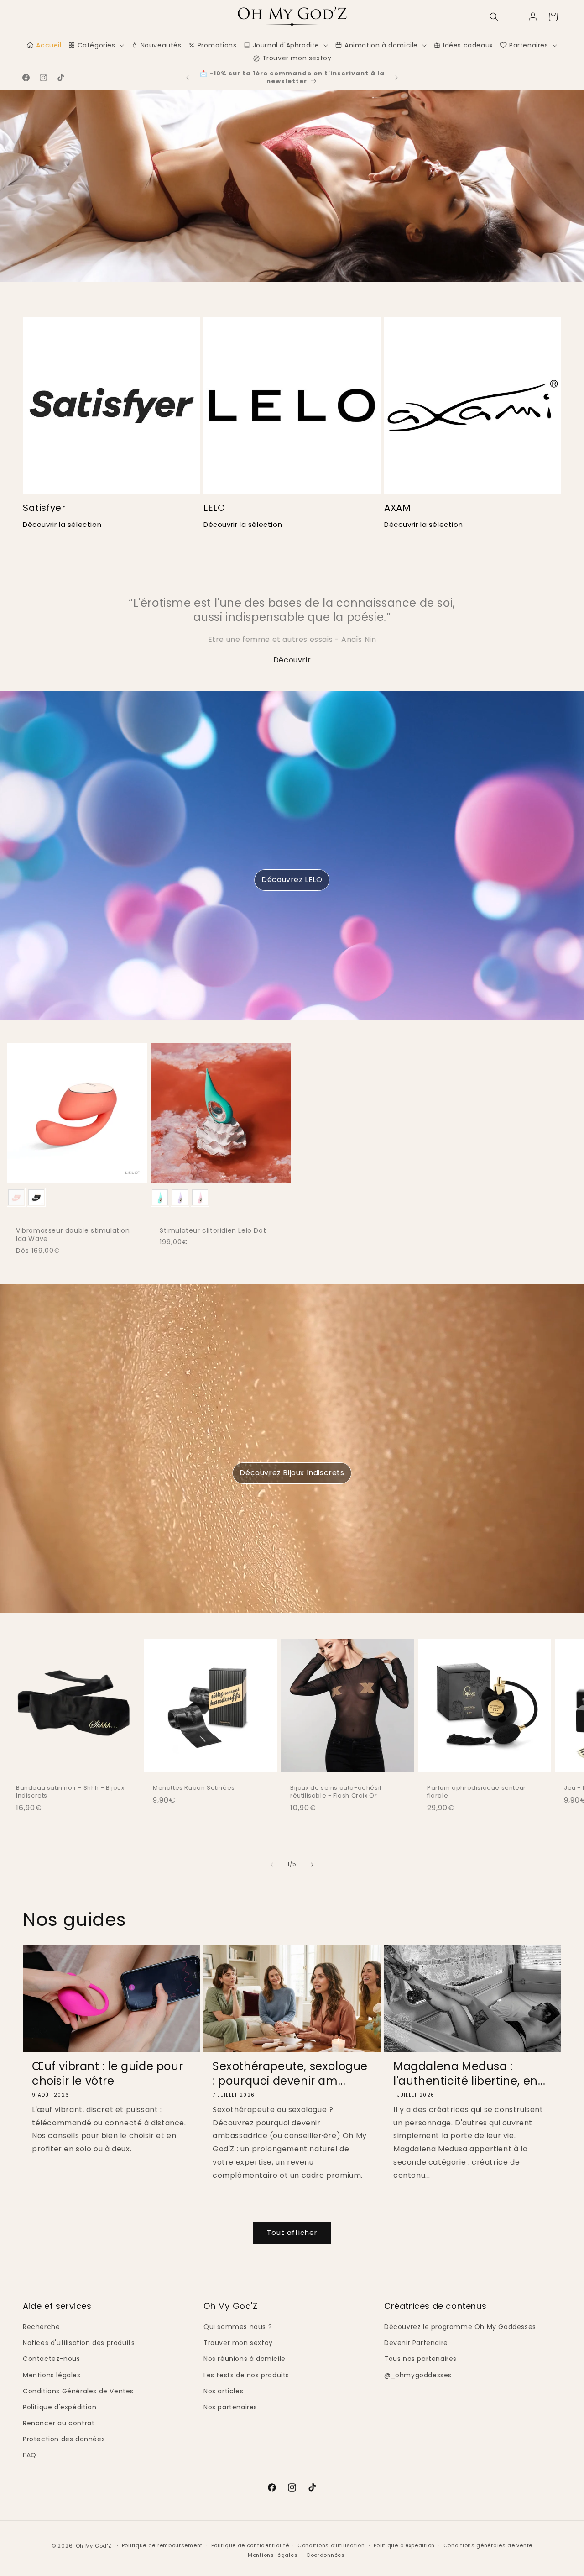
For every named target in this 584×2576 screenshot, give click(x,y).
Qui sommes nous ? (238, 2327)
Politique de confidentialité (250, 2545)
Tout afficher (292, 2232)
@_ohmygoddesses (418, 2375)
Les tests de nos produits (246, 2375)
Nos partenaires (230, 2407)
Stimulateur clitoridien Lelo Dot (213, 1230)
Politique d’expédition (404, 2545)
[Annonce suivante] (396, 78)
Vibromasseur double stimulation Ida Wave (73, 1235)
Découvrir (292, 660)
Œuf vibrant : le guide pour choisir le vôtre (107, 2073)
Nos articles (223, 2391)
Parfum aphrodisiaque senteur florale (477, 1792)
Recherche (41, 2327)
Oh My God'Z (94, 2546)
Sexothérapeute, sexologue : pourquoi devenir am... (290, 2073)
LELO (214, 508)
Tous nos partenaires (420, 2359)
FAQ (30, 2455)
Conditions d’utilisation (331, 2545)
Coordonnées (326, 2555)
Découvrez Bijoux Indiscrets (292, 1473)
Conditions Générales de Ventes (78, 2391)
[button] (494, 17)
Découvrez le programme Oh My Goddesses (460, 2327)
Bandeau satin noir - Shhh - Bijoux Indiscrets (70, 1792)
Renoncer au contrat (59, 2423)
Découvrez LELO (292, 880)
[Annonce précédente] (188, 78)
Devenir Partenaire (416, 2343)
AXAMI (399, 508)
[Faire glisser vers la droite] (312, 1865)
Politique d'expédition (60, 2407)
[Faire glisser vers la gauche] (272, 1865)
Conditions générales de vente (488, 2545)
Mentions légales (52, 2375)
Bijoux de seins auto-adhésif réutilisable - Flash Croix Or (336, 1792)
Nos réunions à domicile (245, 2359)
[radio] (16, 1197)
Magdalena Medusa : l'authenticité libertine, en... (469, 2073)
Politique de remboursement (162, 2545)
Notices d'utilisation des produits (79, 2343)
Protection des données (64, 2439)
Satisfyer (44, 508)
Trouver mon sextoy (238, 2343)
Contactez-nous (51, 2359)
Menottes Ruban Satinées (194, 1788)
